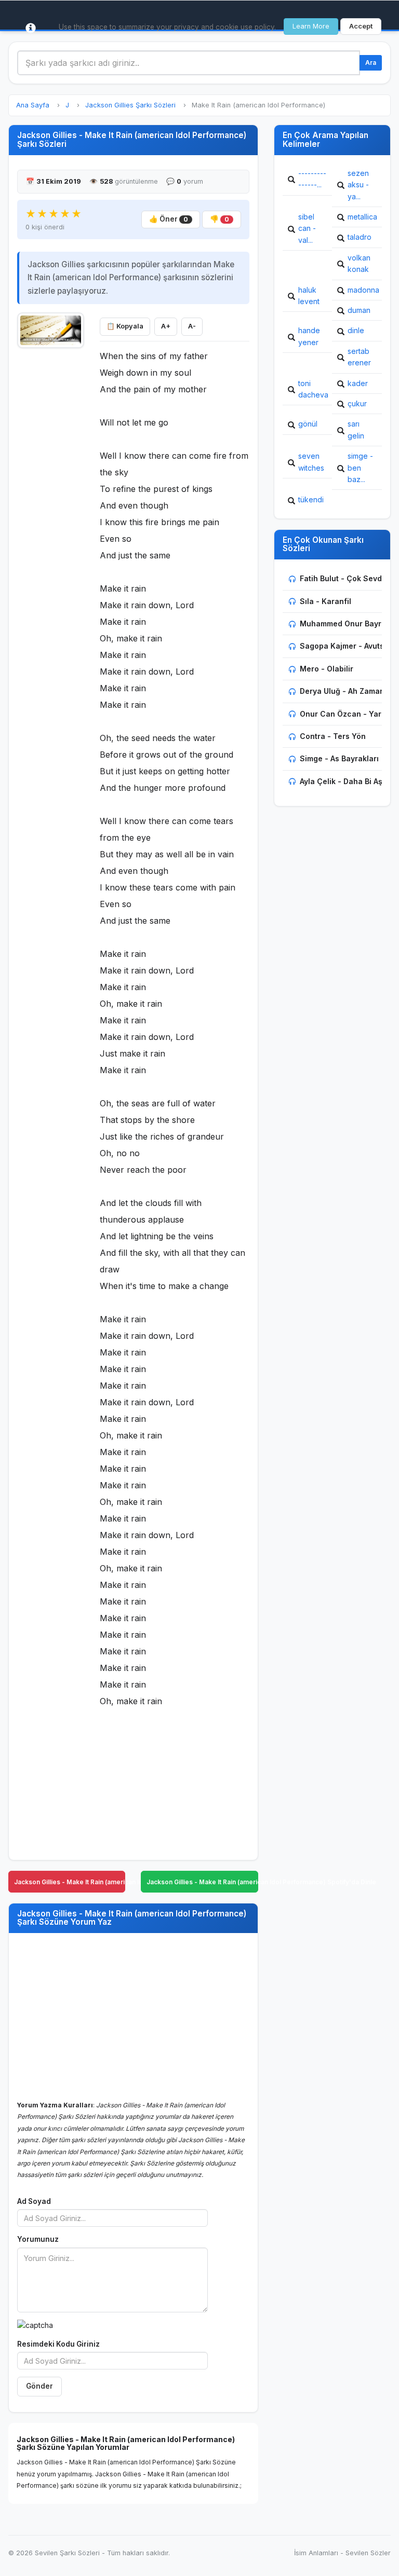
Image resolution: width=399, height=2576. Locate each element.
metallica (362, 217)
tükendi (311, 499)
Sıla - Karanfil (325, 601)
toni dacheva (313, 389)
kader (358, 383)
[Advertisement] (51, 510)
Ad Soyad (34, 2201)
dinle (356, 330)
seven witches (311, 462)
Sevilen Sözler (368, 2553)
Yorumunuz (38, 2239)
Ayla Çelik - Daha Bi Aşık (344, 781)
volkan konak (359, 263)
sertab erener (359, 357)
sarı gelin (356, 429)
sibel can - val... (307, 228)
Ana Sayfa (33, 105)
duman (359, 310)
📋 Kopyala (125, 326)
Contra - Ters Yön (333, 736)
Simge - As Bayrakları (339, 758)
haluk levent (309, 296)
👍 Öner (169, 219)
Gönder (39, 2386)
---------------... (312, 179)
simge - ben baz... (360, 468)
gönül (308, 424)
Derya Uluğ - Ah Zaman (342, 691)
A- (192, 326)
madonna (363, 290)
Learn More (311, 26)
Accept (361, 26)
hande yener (309, 336)
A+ (166, 326)
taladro (360, 237)
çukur (357, 403)
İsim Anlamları (316, 2553)
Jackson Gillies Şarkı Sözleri (130, 105)
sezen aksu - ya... (358, 185)
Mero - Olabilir (327, 669)
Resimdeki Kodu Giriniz (58, 2344)
